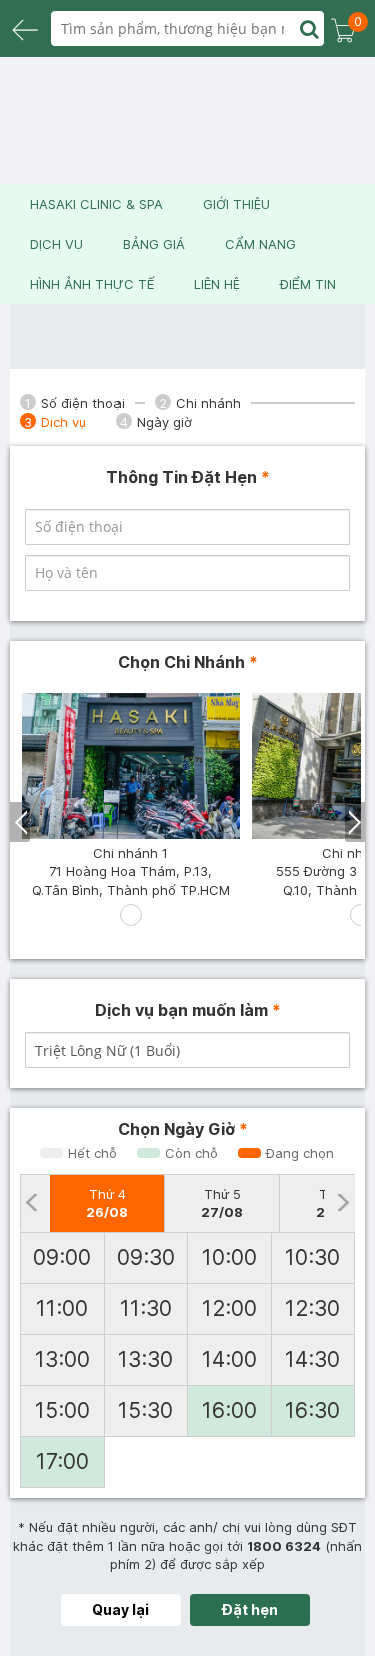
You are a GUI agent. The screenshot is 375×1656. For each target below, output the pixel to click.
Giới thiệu (236, 204)
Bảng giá (154, 244)
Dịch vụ (56, 244)
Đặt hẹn (250, 1609)
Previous (20, 822)
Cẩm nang (260, 244)
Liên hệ (217, 284)
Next (355, 822)
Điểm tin (308, 284)
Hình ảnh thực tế (92, 284)
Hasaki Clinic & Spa (96, 204)
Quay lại (120, 1609)
